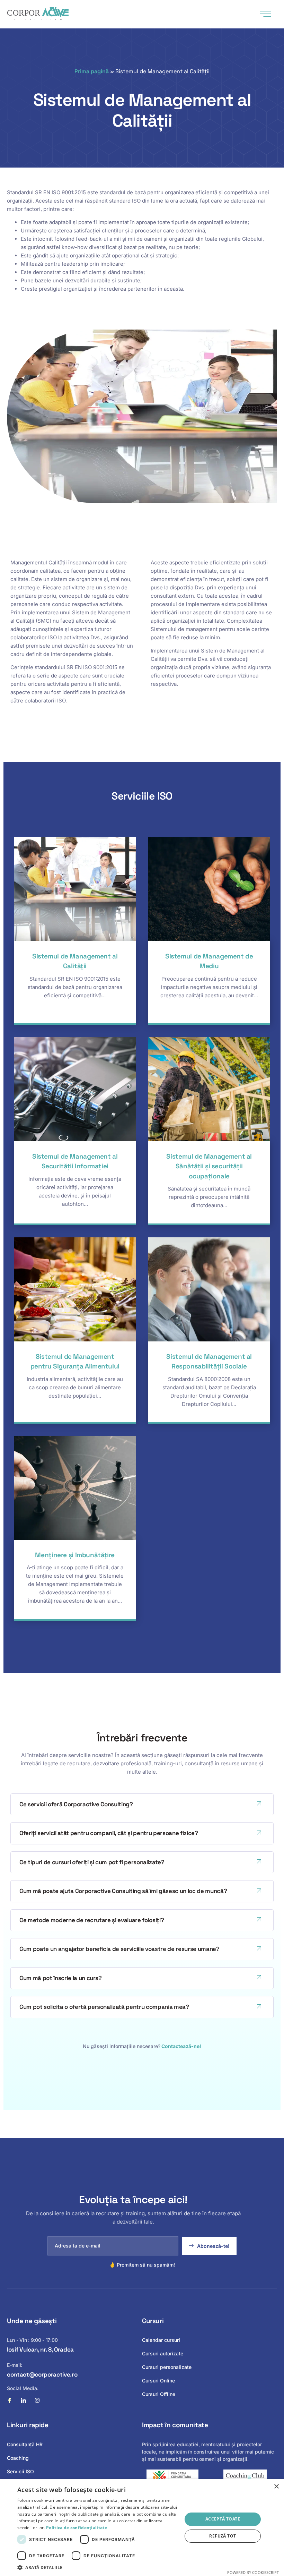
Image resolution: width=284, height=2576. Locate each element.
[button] (97, 2567)
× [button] (276, 2487)
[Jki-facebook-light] (10, 2400)
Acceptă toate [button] (223, 2519)
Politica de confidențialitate (77, 2528)
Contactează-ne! (181, 2046)
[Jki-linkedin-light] (23, 2400)
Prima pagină (92, 71)
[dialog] (142, 2528)
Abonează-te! (213, 2246)
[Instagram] (37, 2400)
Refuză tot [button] (223, 2536)
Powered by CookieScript (253, 2572)
